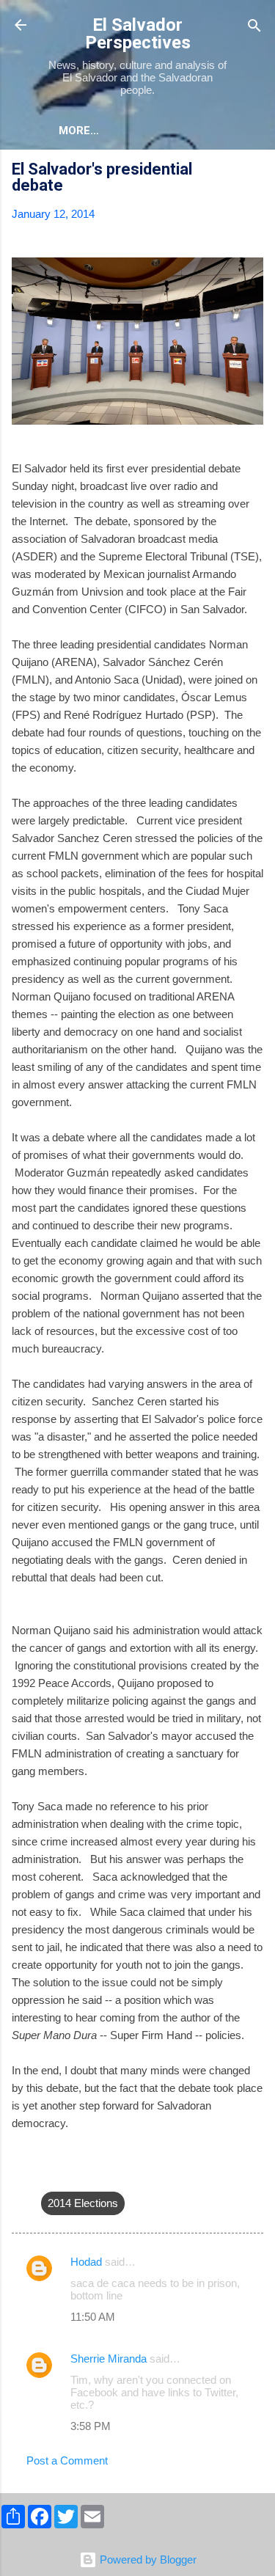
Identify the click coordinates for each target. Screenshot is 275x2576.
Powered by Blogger (147, 2559)
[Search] (254, 27)
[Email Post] (50, 2174)
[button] (254, 171)
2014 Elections (83, 2203)
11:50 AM (93, 2317)
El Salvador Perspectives (138, 34)
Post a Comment (67, 2460)
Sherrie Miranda (109, 2359)
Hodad (86, 2262)
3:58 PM (91, 2426)
